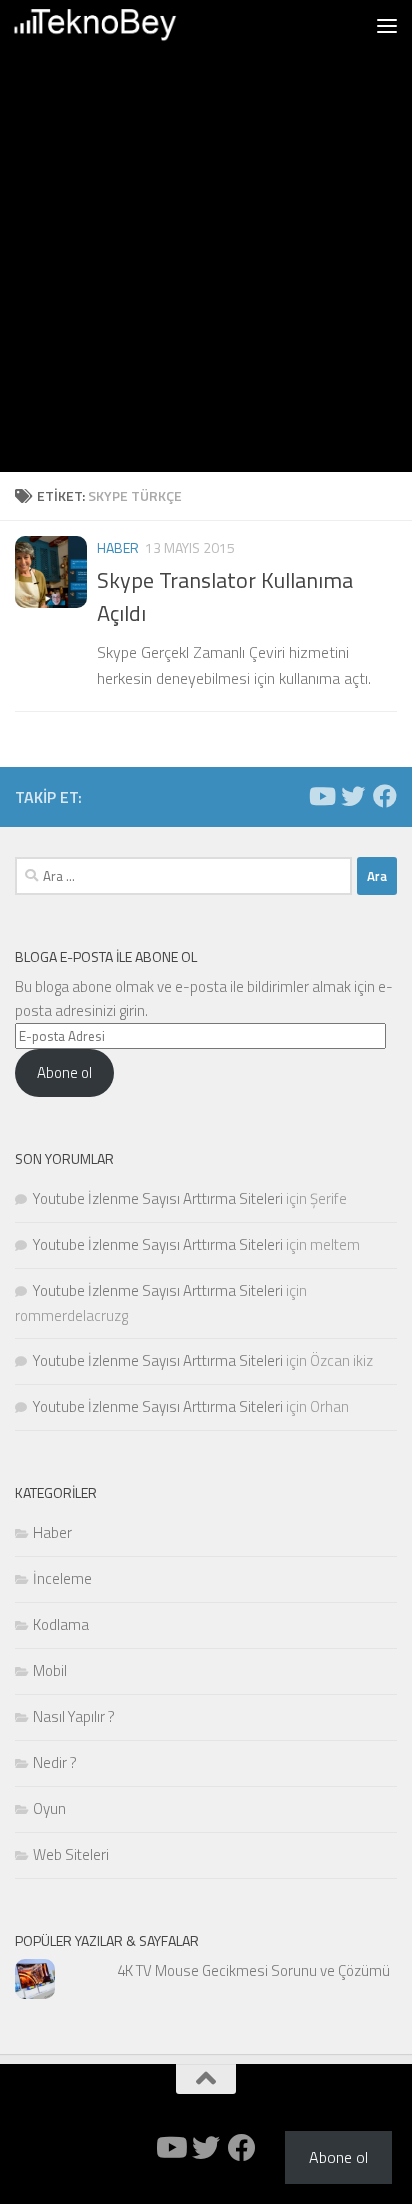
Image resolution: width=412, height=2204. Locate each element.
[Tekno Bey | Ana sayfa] (122, 25)
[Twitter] (353, 796)
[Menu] (387, 25)
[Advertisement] (206, 266)
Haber (118, 547)
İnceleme (62, 1578)
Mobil (50, 1670)
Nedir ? (55, 1762)
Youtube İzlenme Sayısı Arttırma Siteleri (158, 1198)
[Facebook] (385, 796)
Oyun (49, 1808)
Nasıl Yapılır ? (74, 1716)
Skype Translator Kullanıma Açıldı (225, 596)
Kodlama (61, 1624)
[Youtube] (321, 796)
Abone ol (64, 1072)
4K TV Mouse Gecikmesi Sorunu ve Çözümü (253, 1970)
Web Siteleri (71, 1854)
